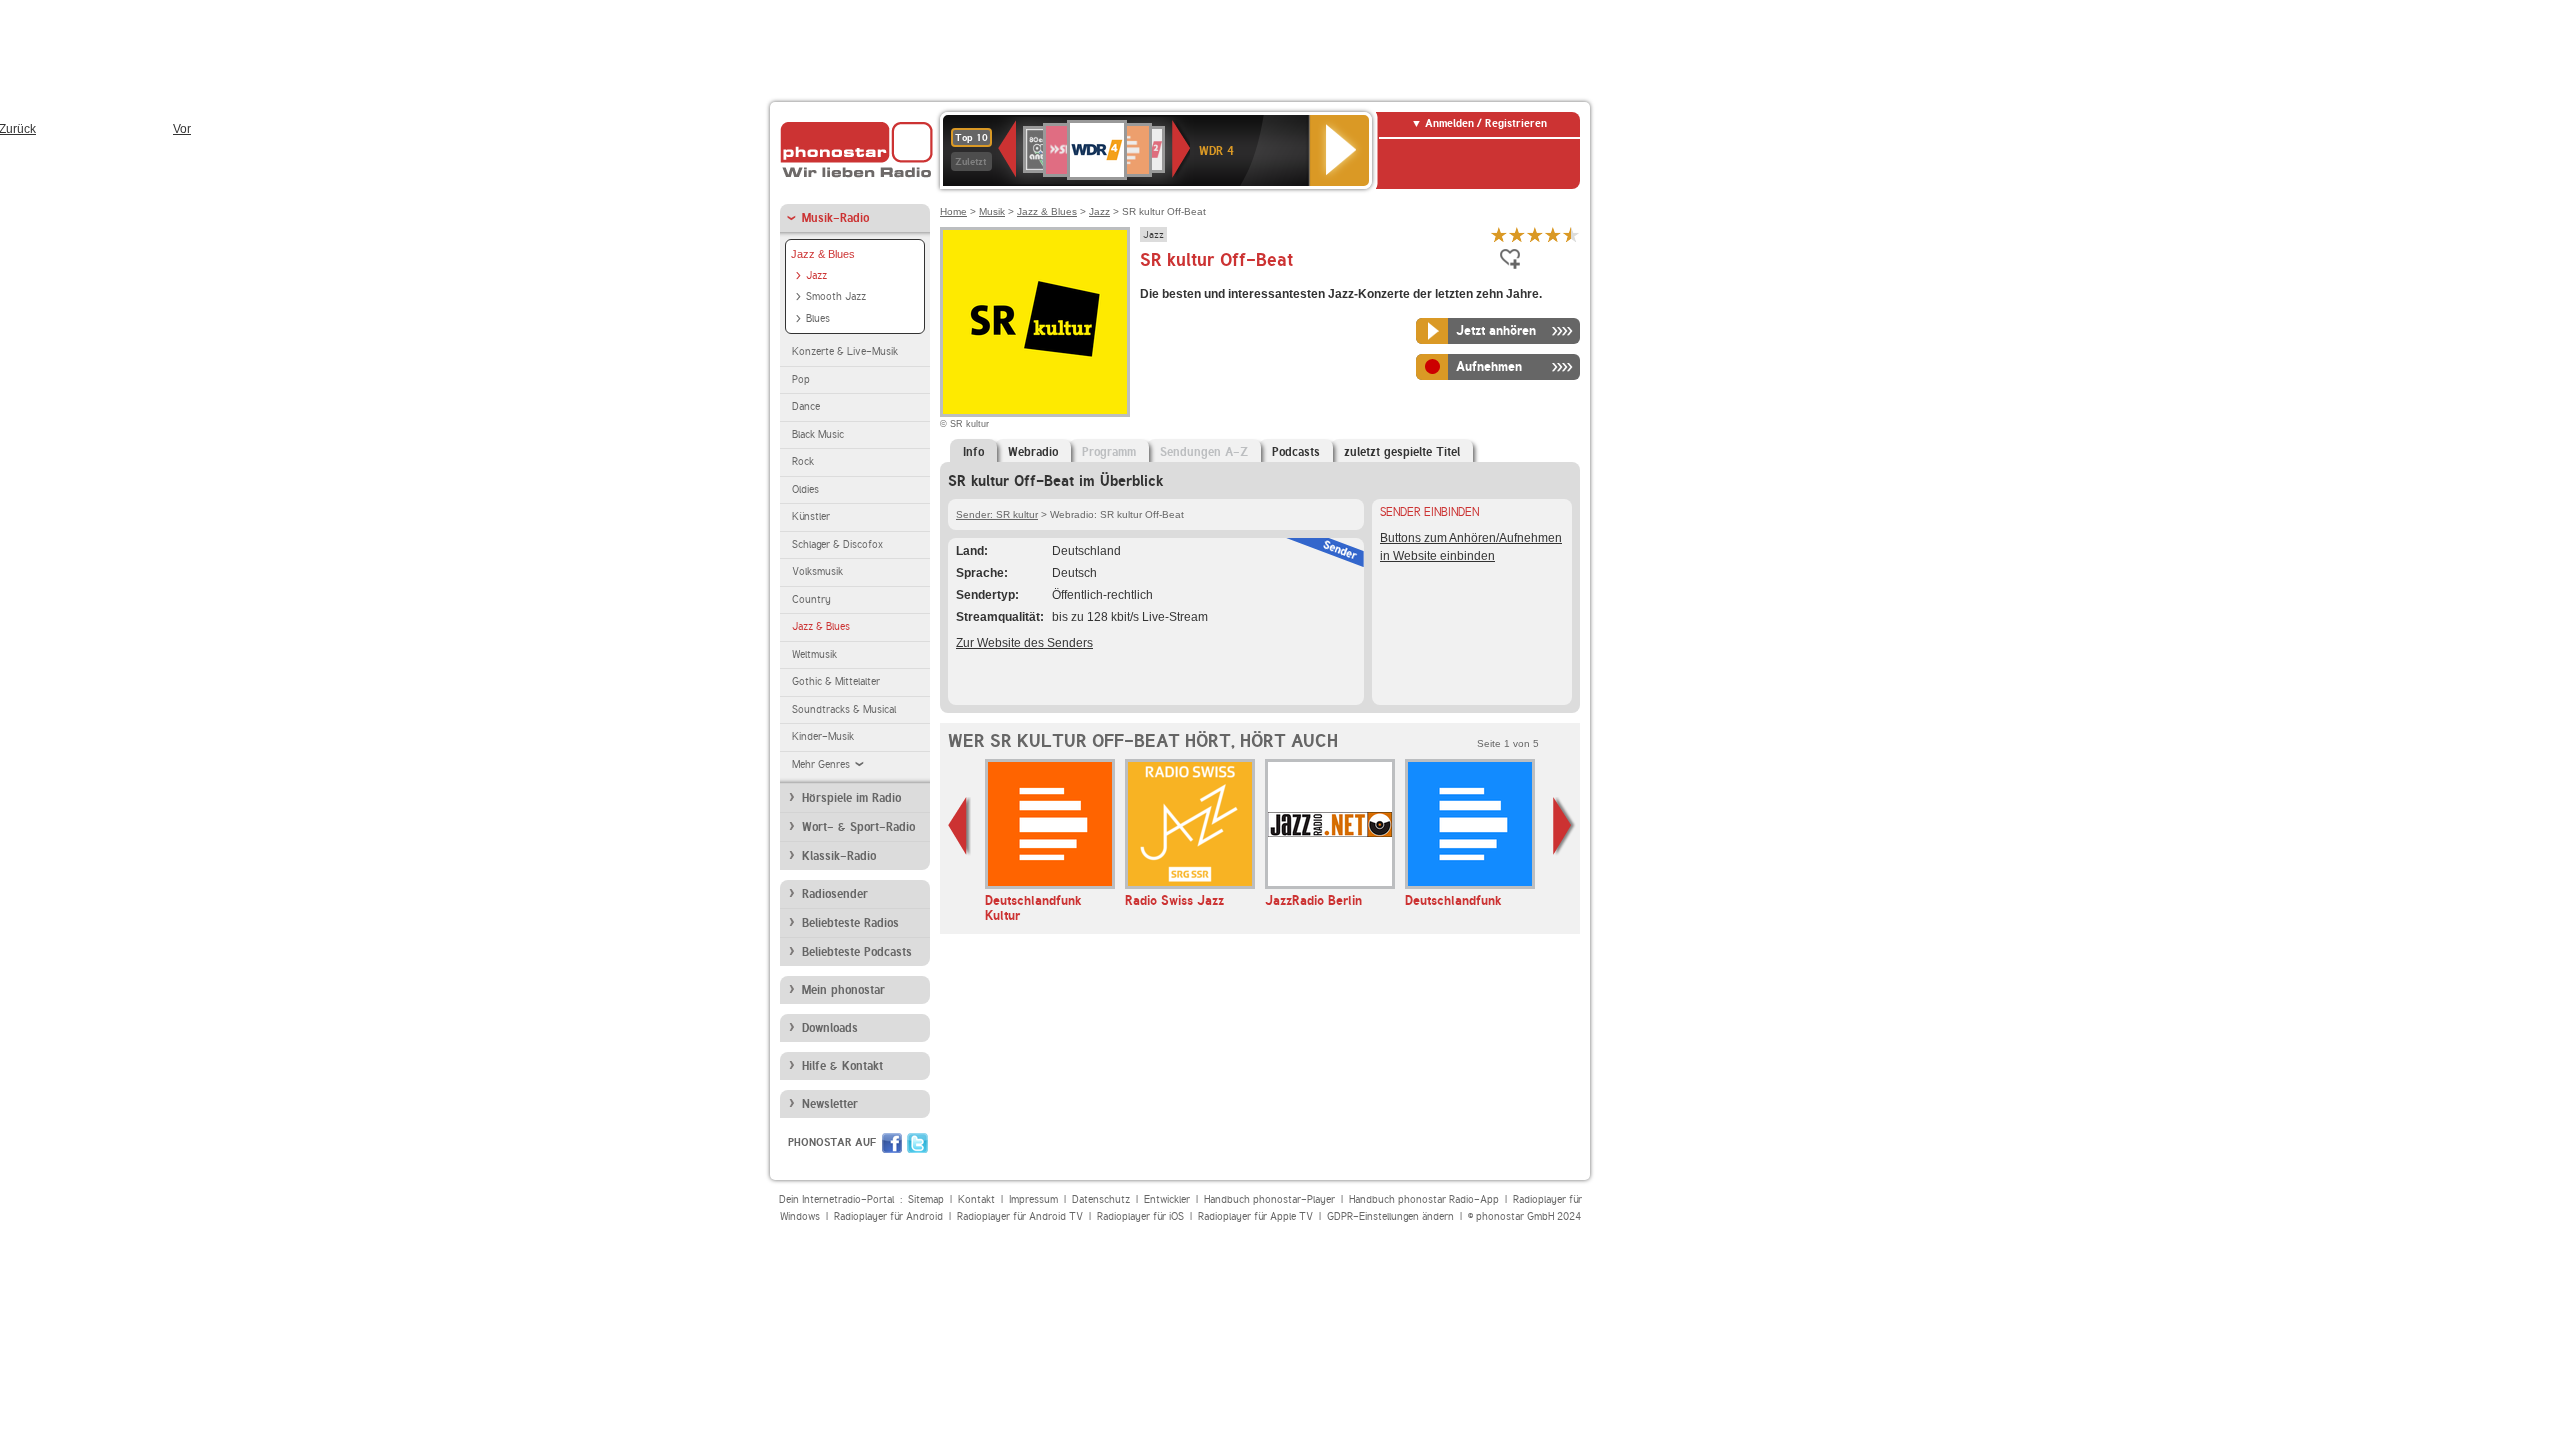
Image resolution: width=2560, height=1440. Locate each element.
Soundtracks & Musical (844, 709)
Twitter (917, 1143)
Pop (801, 379)
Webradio (1033, 452)
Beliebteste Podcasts (857, 952)
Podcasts (1296, 452)
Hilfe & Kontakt (842, 1066)
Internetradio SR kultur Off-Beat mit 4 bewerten (1553, 234)
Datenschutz (1101, 1199)
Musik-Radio (835, 218)
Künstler (811, 516)
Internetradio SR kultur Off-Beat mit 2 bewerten (1517, 234)
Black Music (818, 434)
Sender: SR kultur (997, 514)
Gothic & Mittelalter (836, 681)
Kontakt (976, 1199)
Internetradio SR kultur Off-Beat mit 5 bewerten (1571, 234)
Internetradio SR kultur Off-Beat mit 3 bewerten (1535, 234)
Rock (803, 461)
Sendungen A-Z (1204, 452)
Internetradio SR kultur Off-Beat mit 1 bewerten (1499, 234)
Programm (1109, 452)
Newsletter (830, 1104)
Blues (818, 318)
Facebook (892, 1143)
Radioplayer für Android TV (1020, 1216)
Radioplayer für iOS (1140, 1216)
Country (811, 599)
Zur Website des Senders (1024, 643)
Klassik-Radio (839, 856)
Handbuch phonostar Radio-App (1424, 1199)
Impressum (1033, 1199)
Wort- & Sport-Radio (858, 827)
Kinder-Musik (823, 736)
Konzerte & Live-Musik (845, 351)
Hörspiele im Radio (851, 798)
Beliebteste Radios (850, 923)
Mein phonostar (843, 990)
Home (953, 211)
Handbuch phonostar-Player (1269, 1199)
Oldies (805, 489)
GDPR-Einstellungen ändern (1390, 1216)
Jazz (816, 275)
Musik (992, 211)
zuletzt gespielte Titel (1402, 452)
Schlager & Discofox (837, 544)
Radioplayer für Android (888, 1216)
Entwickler (1167, 1199)
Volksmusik (817, 571)
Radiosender (835, 894)
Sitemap (926, 1199)
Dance (806, 406)
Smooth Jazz (836, 296)
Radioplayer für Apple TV (1255, 1216)
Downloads (830, 1028)
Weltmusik (814, 654)
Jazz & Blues (823, 254)
